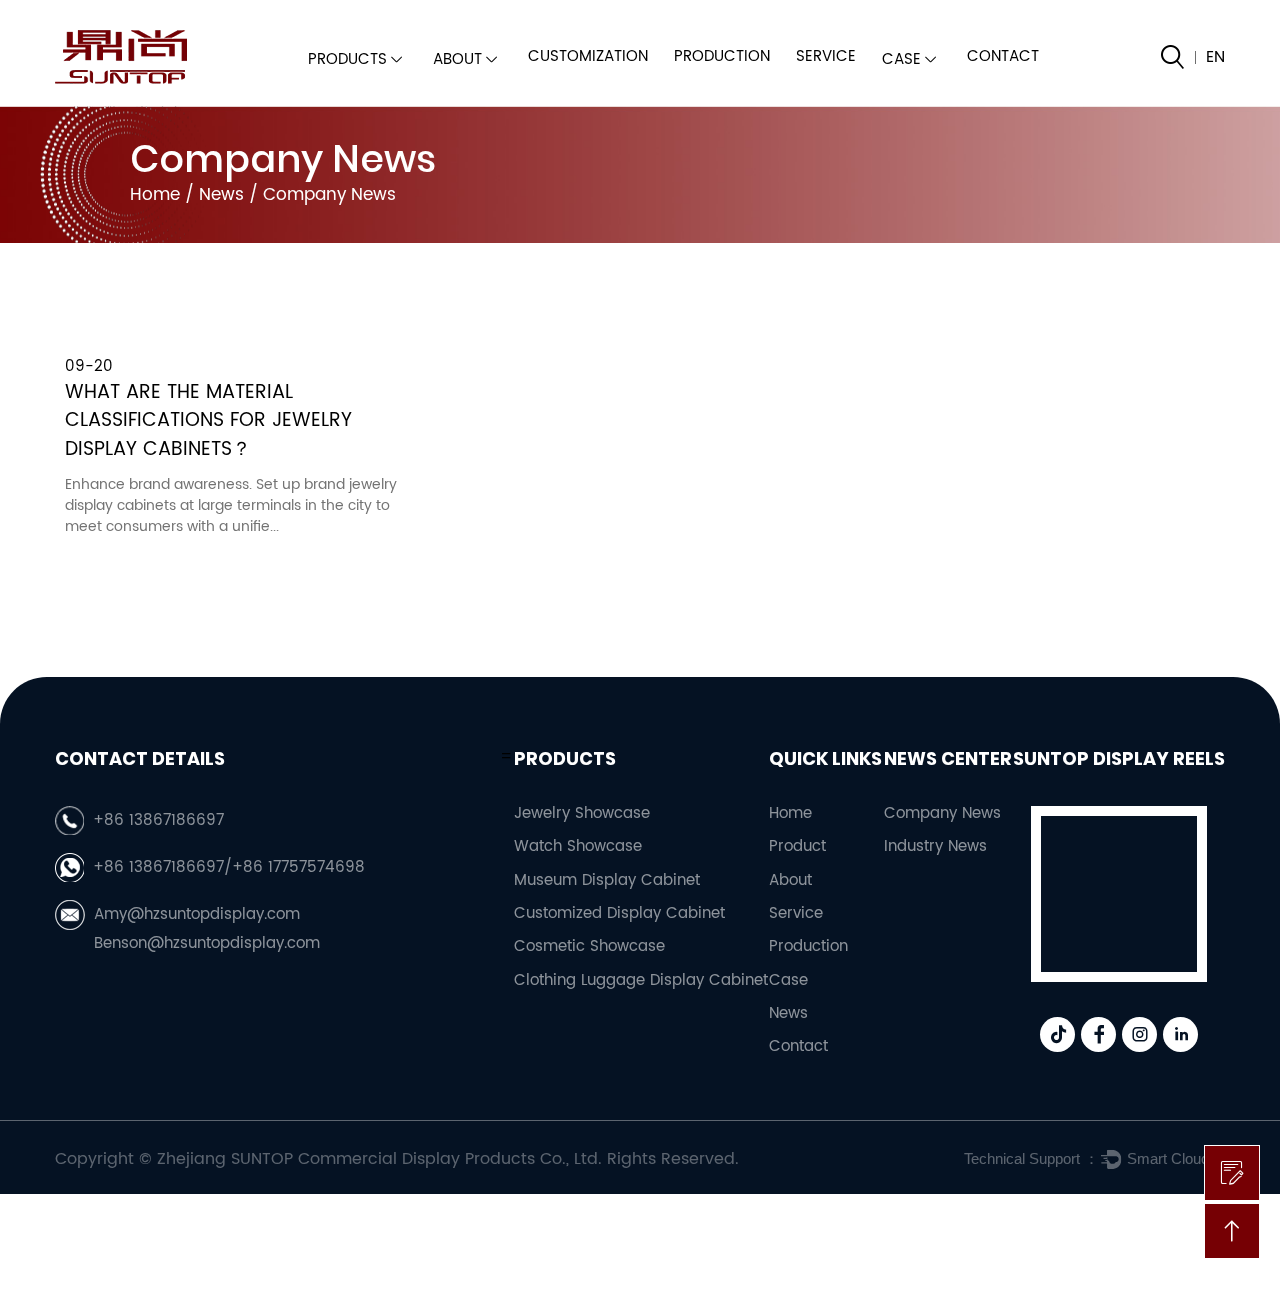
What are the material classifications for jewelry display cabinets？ (208, 422)
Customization (588, 56)
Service (826, 56)
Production (722, 56)
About (457, 59)
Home (155, 195)
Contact (1003, 56)
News (221, 195)
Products (347, 59)
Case (901, 59)
